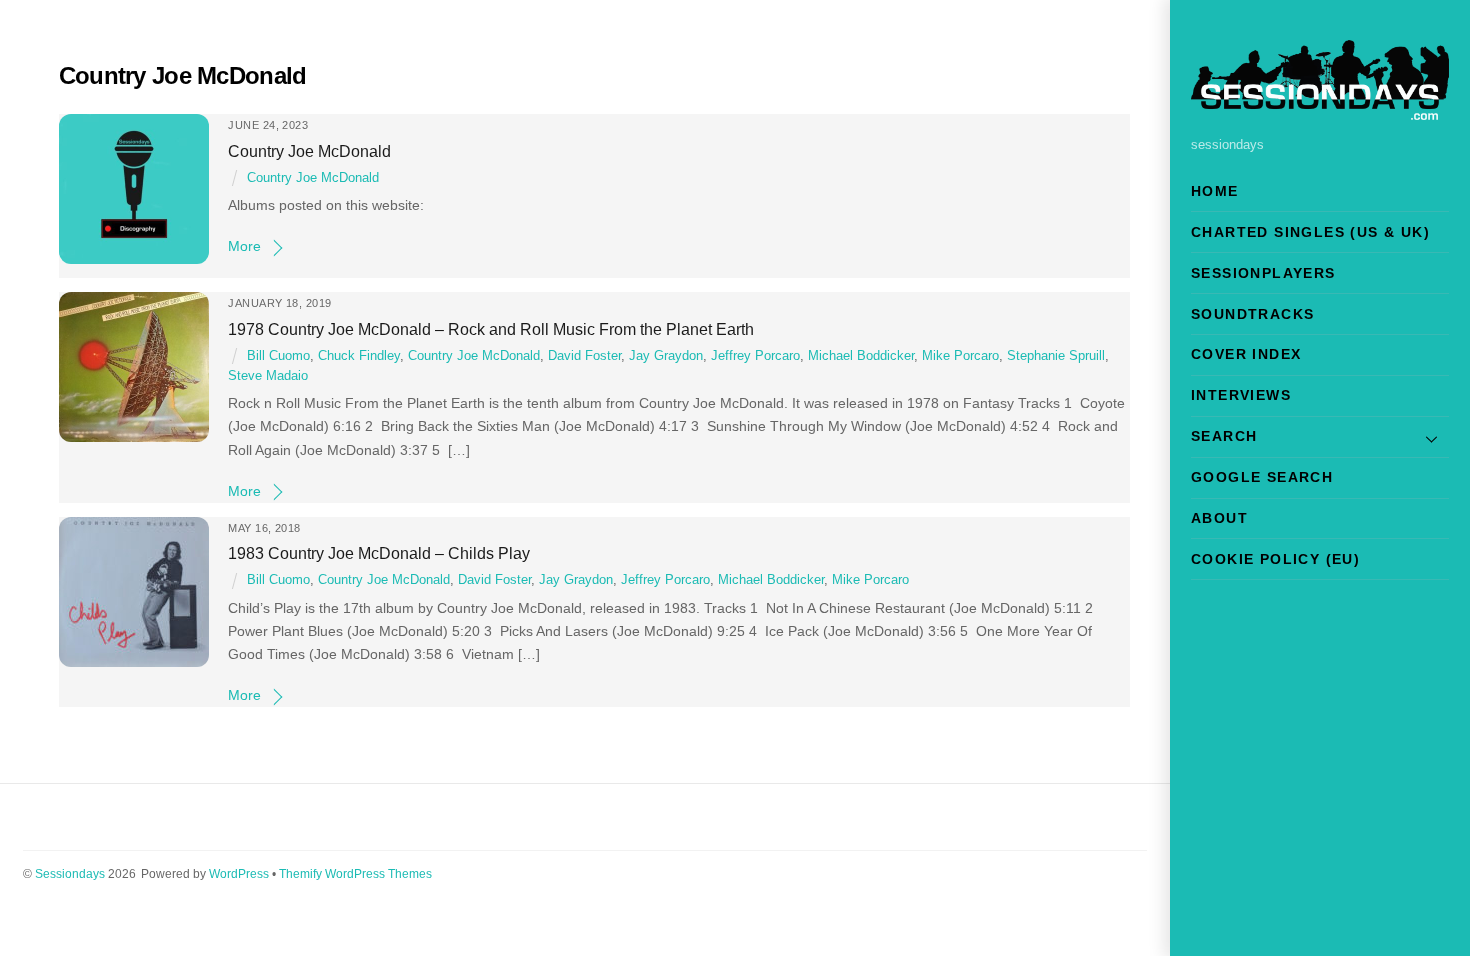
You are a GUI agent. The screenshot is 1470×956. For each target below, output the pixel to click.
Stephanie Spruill (1056, 356)
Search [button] (1224, 436)
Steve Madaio (268, 376)
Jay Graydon (666, 356)
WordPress (239, 874)
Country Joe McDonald (309, 151)
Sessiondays (70, 874)
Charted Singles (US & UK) (1310, 232)
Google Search (1262, 477)
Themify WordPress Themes (355, 874)
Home (1215, 191)
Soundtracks (1252, 314)
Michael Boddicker (861, 356)
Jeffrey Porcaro (755, 356)
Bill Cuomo (278, 356)
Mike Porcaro (960, 356)
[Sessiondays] (1320, 111)
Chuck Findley (359, 356)
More (244, 246)
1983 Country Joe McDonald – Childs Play (379, 553)
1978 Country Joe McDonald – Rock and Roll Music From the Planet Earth (491, 329)
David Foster (584, 356)
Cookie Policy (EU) (1275, 559)
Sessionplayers (1263, 273)
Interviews (1241, 395)
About (1219, 518)
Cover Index (1246, 354)
